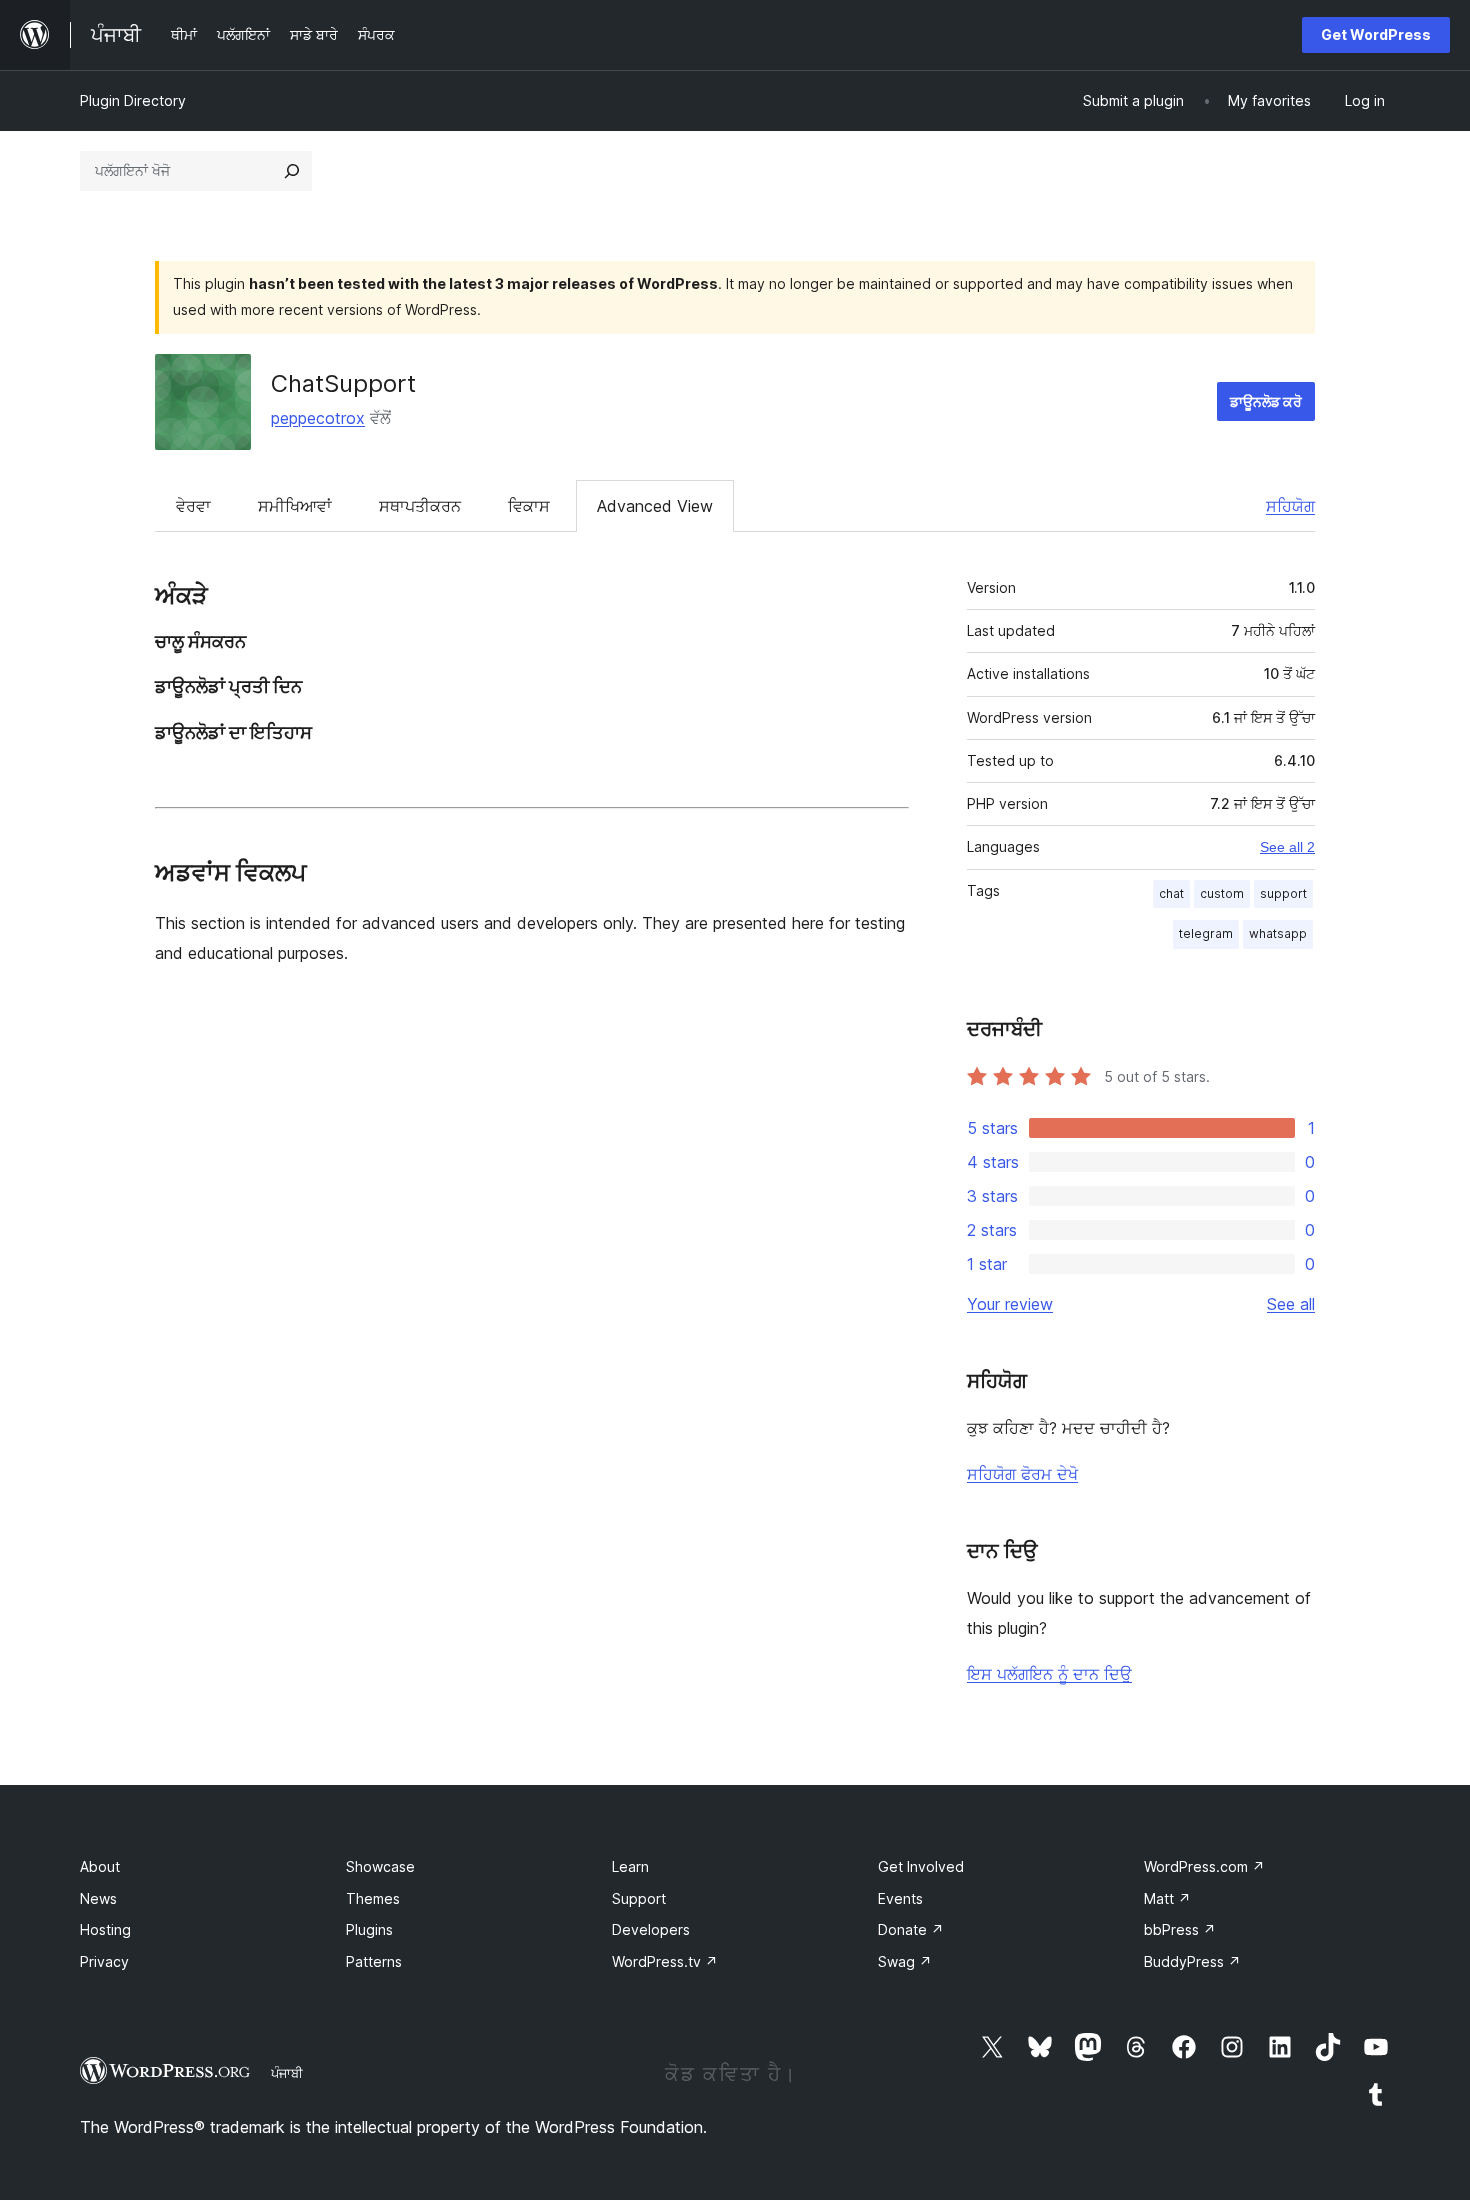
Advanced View (655, 506)
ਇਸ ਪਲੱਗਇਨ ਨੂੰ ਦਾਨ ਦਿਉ (1049, 1674)
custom (1222, 893)
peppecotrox (318, 418)
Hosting (105, 1929)
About (100, 1866)
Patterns (374, 1961)
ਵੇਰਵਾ (193, 506)
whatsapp (1278, 933)
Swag (905, 1961)
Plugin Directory (133, 100)
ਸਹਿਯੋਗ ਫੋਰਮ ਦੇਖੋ (1022, 1474)
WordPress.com (1204, 1866)
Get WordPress (1376, 34)
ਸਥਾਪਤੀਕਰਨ (420, 506)
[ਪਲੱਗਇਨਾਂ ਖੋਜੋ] (292, 171)
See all (1291, 1304)
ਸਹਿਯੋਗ (1290, 506)
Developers (651, 1929)
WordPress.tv (665, 1961)
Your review (1010, 1304)
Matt (1167, 1898)
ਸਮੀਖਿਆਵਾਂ (295, 506)
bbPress (1180, 1929)
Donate (911, 1929)
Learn (630, 1866)
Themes (373, 1898)
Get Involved (921, 1866)
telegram (1206, 933)
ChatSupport (343, 383)
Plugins (369, 1929)
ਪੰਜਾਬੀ (287, 2073)
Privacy (104, 1961)
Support (639, 1898)
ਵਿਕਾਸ (529, 506)
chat (1171, 893)
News (98, 1898)
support (1283, 893)
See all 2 (1287, 847)
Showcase (380, 1866)
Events (900, 1898)
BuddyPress (1192, 1961)
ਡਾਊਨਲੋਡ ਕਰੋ (1266, 401)
